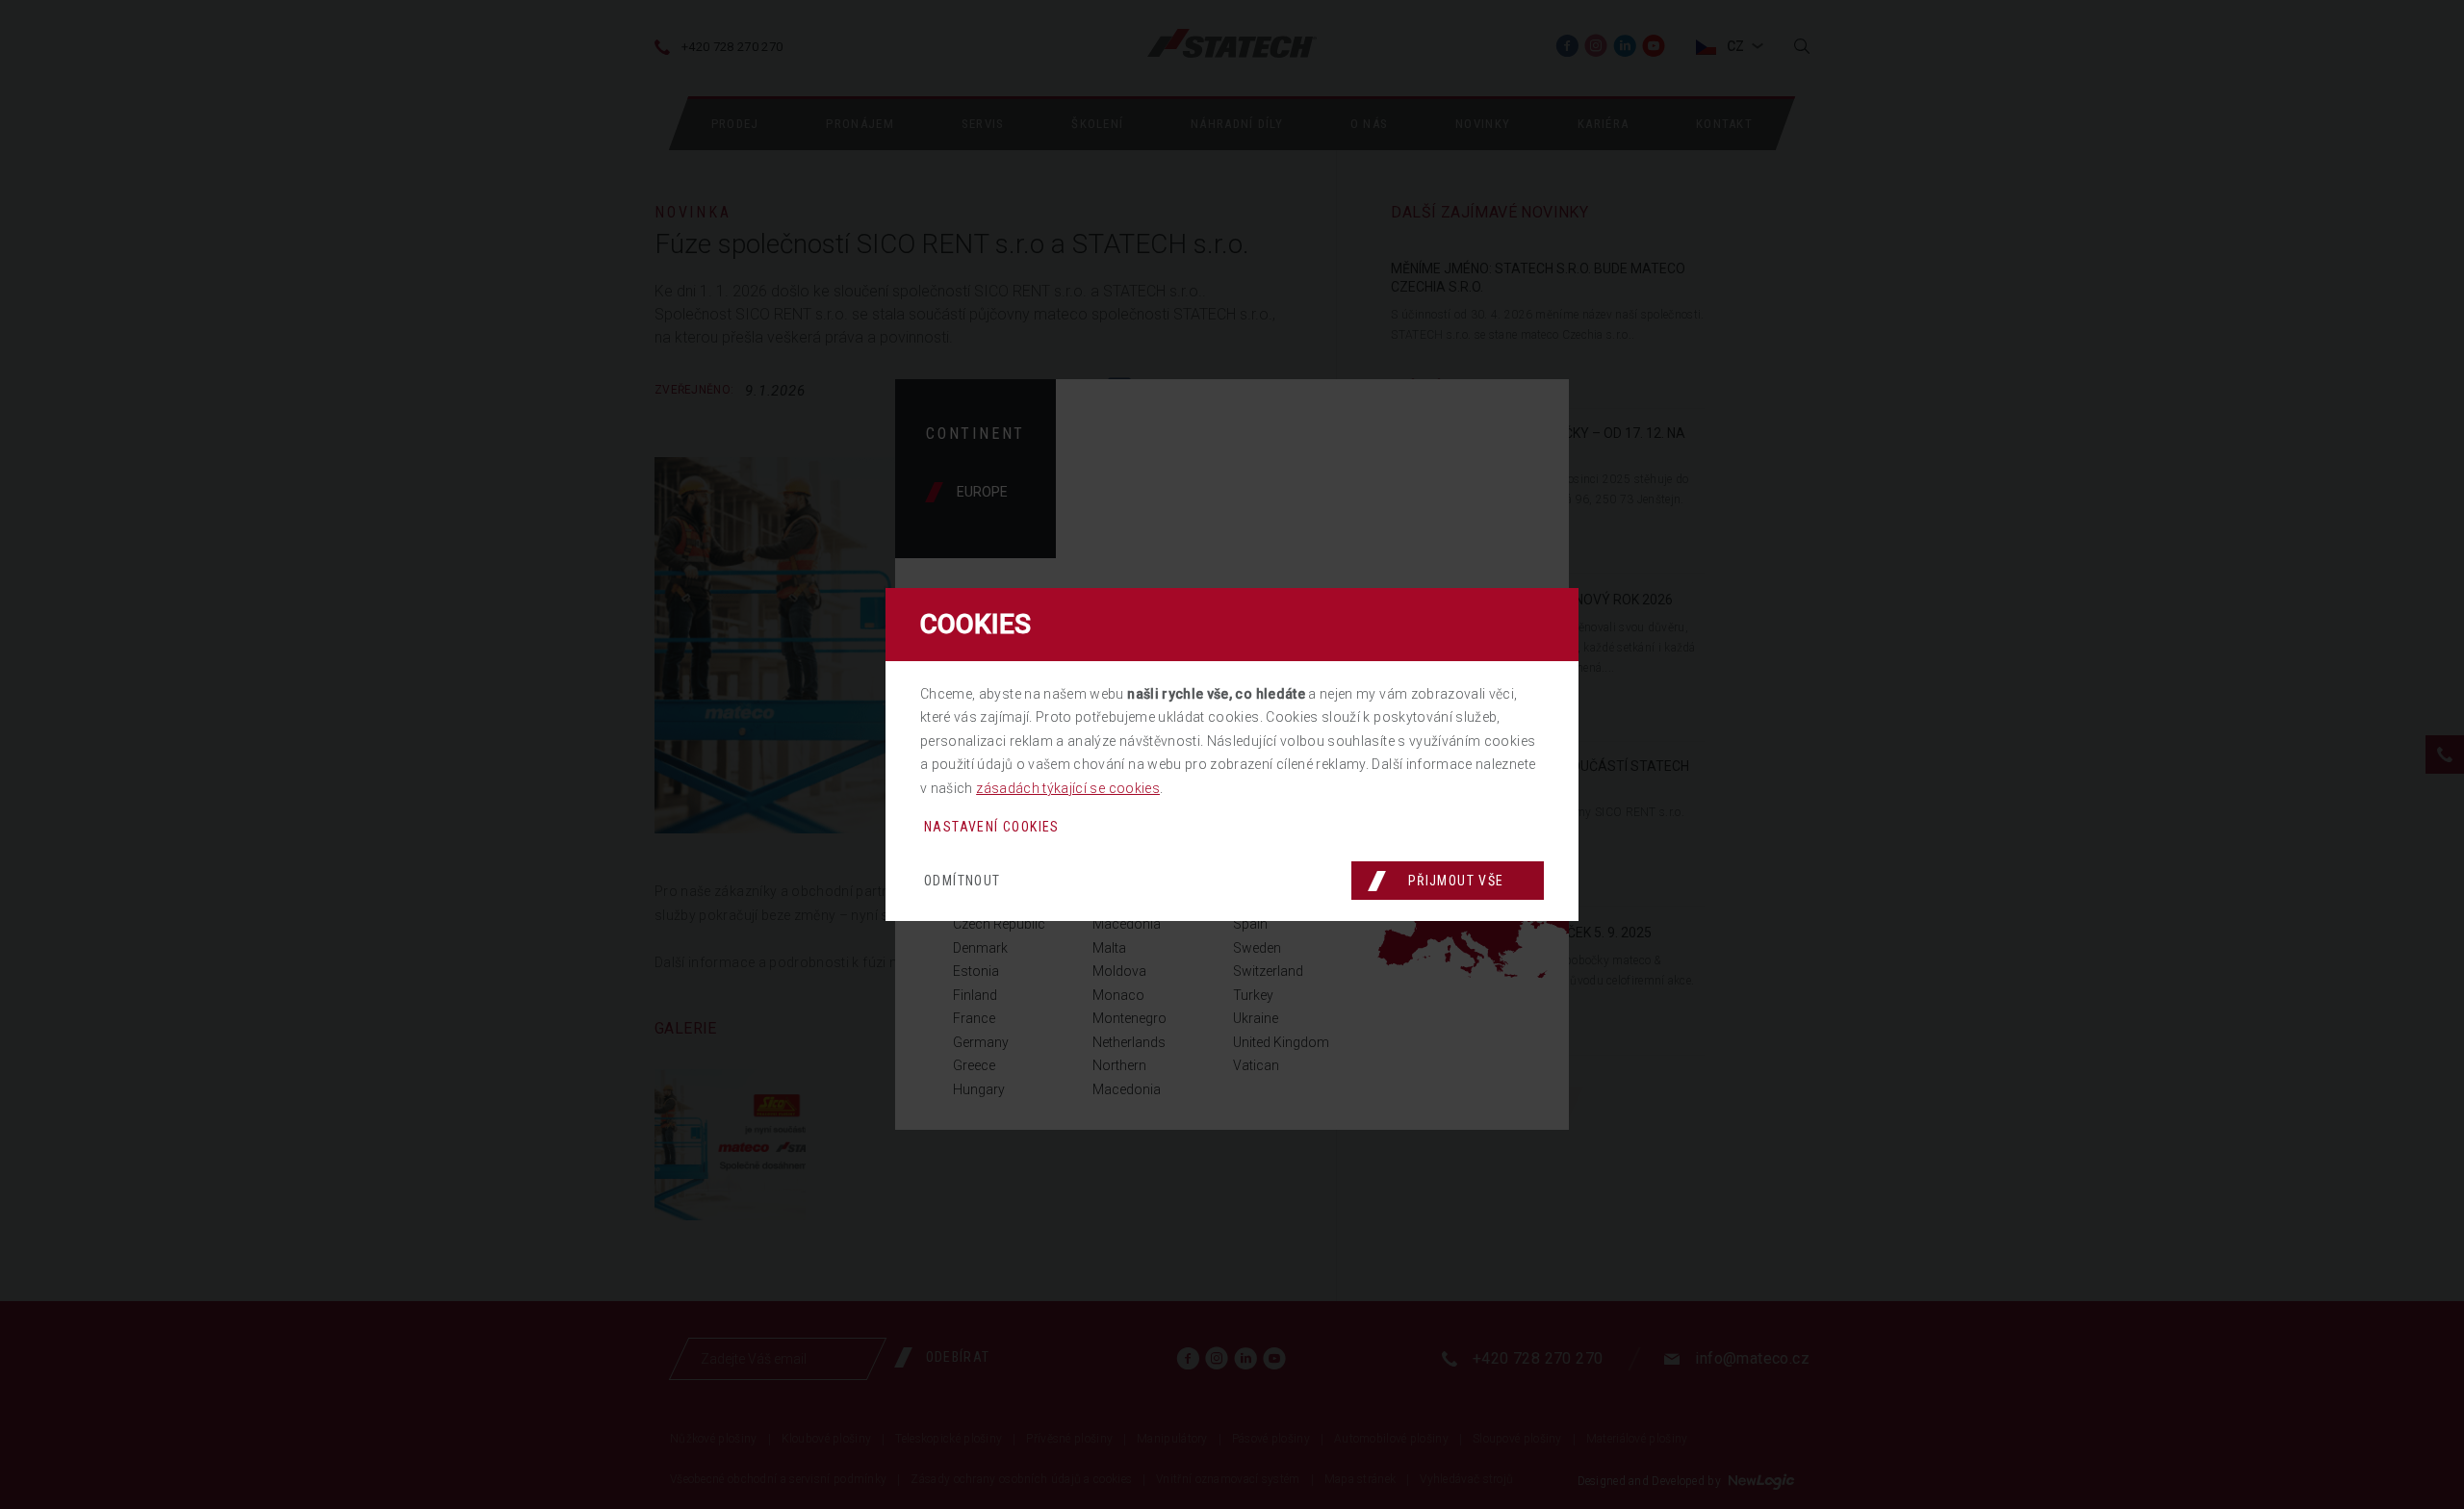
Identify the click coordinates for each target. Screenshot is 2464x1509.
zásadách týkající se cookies (1068, 788)
